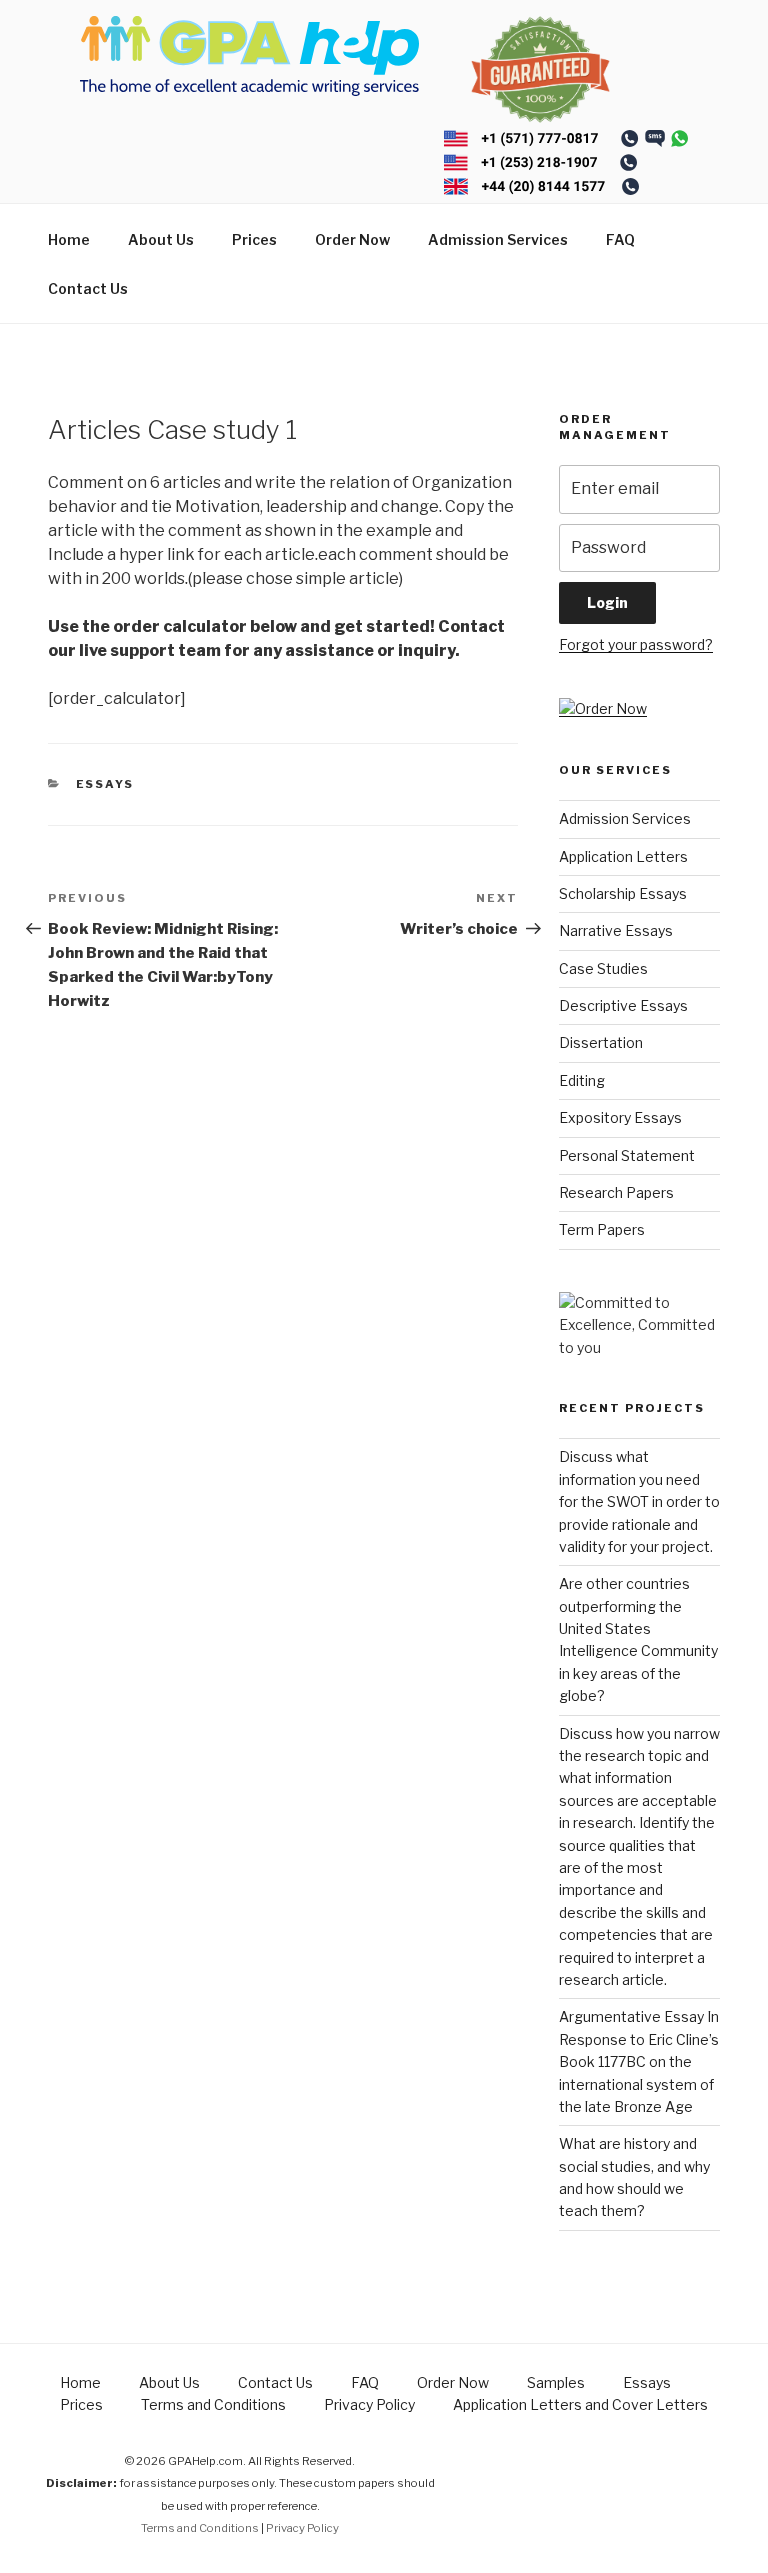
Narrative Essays (616, 930)
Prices (254, 239)
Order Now (352, 239)
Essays (105, 784)
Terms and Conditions (213, 2404)
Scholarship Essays (623, 893)
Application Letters (623, 856)
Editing (582, 1080)
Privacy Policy (369, 2404)
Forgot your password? (636, 644)
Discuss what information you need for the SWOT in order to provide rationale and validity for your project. (639, 1501)
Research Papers (616, 1192)
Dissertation (601, 1042)
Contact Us (88, 288)
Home (69, 239)
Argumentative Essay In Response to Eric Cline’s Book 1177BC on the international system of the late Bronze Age (639, 2061)
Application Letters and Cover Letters (580, 2404)
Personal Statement (627, 1155)
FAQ (620, 239)
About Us (161, 239)
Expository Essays (620, 1117)
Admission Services (498, 239)
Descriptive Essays (623, 1005)
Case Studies (603, 968)
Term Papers (602, 1229)
